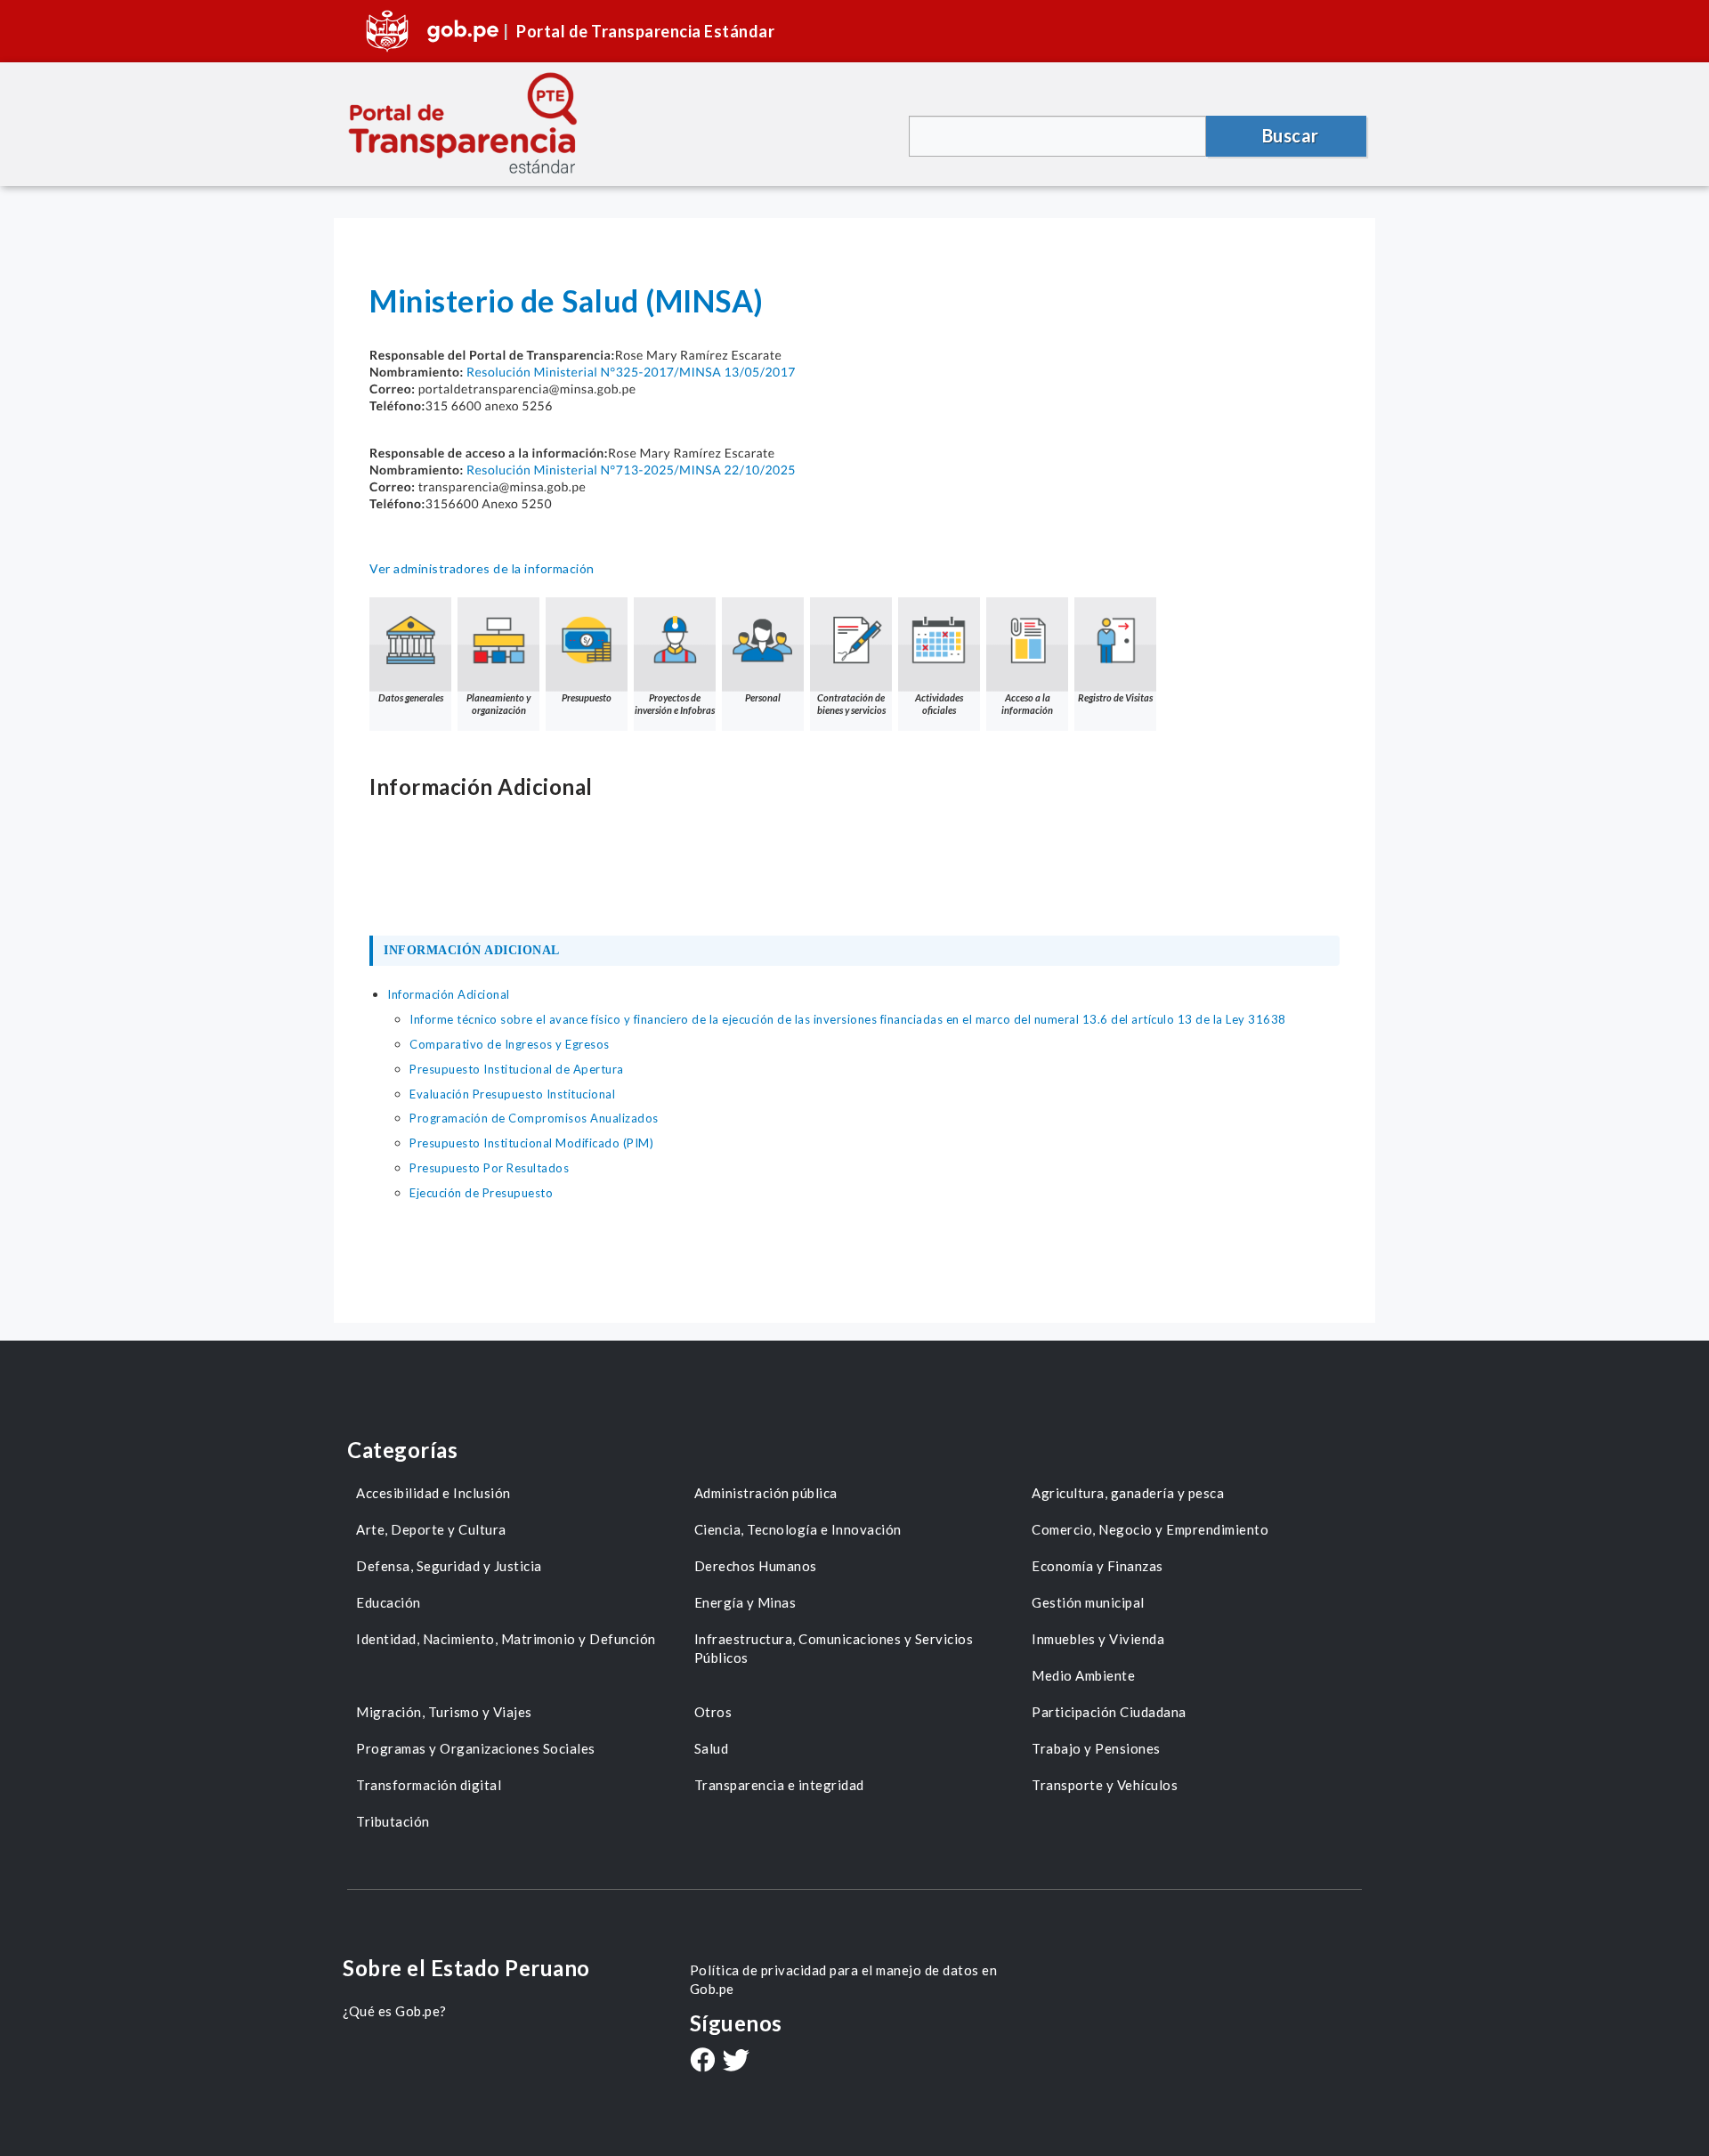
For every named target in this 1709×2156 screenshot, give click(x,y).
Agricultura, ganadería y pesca (1128, 1493)
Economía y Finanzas (1097, 1566)
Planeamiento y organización (498, 704)
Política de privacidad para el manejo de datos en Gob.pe (844, 1979)
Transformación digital (429, 1785)
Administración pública (766, 1493)
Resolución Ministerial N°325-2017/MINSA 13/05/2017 (631, 372)
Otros (713, 1712)
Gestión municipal (1088, 1602)
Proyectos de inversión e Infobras (675, 704)
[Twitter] (736, 2062)
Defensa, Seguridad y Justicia (449, 1566)
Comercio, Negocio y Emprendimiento (1150, 1529)
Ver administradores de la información (482, 568)
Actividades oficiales (939, 704)
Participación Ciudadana (1109, 1712)
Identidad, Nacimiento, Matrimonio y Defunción (506, 1639)
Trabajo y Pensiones (1096, 1748)
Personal (763, 697)
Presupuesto (587, 697)
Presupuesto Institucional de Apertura (517, 1069)
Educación (389, 1602)
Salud (712, 1748)
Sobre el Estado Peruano (466, 1968)
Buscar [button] (1291, 135)
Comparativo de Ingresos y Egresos (510, 1044)
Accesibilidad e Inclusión (433, 1493)
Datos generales (411, 697)
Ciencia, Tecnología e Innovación (798, 1529)
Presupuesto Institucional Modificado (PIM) (531, 1143)
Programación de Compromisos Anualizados (534, 1118)
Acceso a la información (1027, 704)
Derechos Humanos (756, 1566)
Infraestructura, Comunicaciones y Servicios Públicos (834, 1648)
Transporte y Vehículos (1105, 1785)
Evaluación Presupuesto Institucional (512, 1094)
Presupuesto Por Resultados (489, 1168)
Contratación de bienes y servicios (851, 704)
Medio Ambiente (1083, 1675)
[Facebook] (702, 2062)
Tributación (393, 1821)
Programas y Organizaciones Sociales (476, 1748)
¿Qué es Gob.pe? (395, 2011)
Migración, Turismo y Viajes (444, 1712)
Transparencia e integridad (779, 1785)
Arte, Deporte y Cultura (431, 1529)
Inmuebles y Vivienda (1098, 1639)
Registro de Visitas (1115, 697)
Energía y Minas (745, 1602)
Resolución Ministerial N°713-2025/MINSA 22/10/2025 (631, 470)
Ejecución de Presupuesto (481, 1193)
